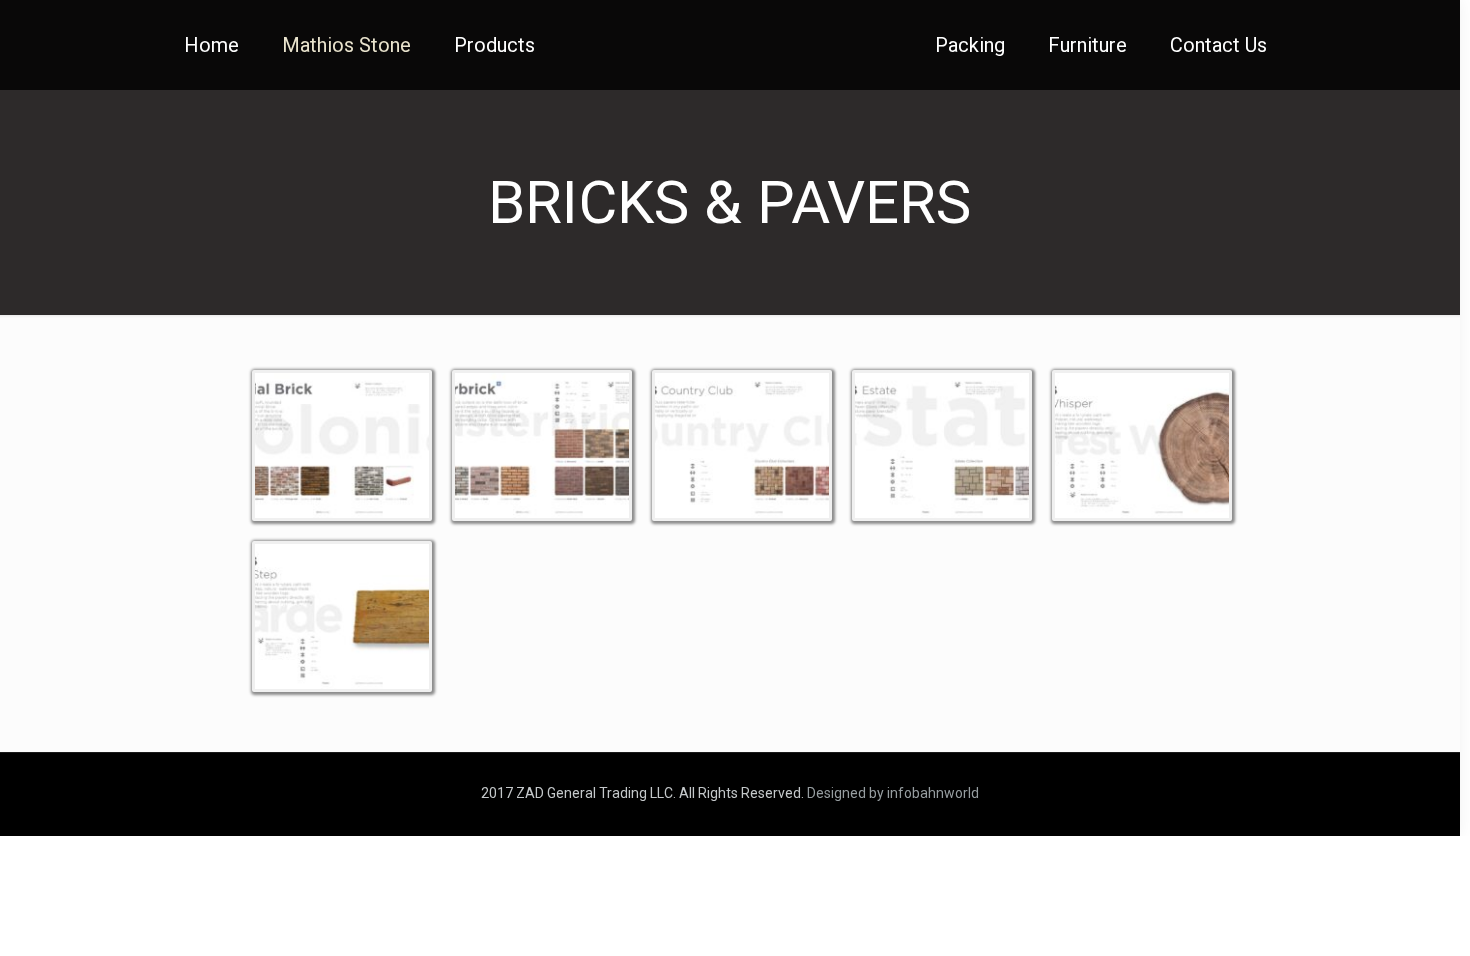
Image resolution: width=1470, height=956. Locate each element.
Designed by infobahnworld (893, 793)
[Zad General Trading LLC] (730, 45)
